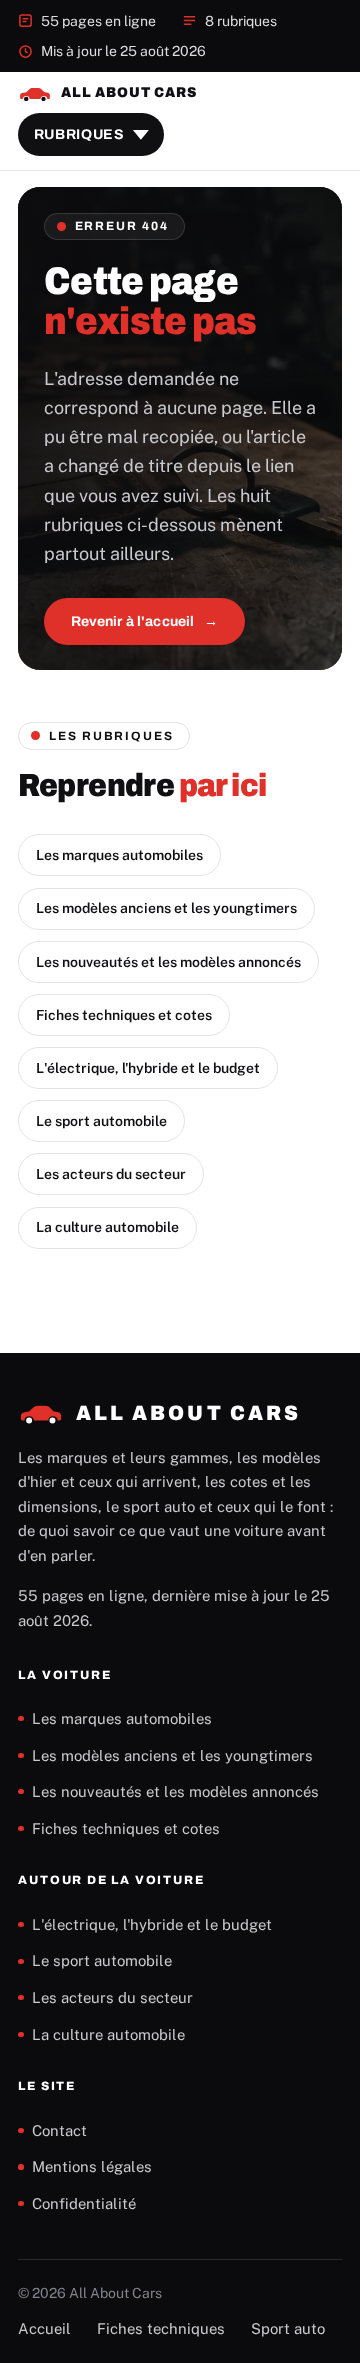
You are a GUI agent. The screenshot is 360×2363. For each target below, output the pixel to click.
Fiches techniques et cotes (124, 1015)
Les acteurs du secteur (111, 1174)
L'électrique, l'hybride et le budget (148, 1068)
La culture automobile (107, 1227)
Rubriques (79, 134)
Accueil (44, 2328)
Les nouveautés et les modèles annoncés (168, 962)
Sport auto (288, 2328)
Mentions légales (92, 2166)
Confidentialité (84, 2203)
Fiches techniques (161, 2328)
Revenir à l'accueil (133, 621)
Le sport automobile (101, 1121)
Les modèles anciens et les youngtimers (166, 908)
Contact (59, 2130)
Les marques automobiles (119, 855)
